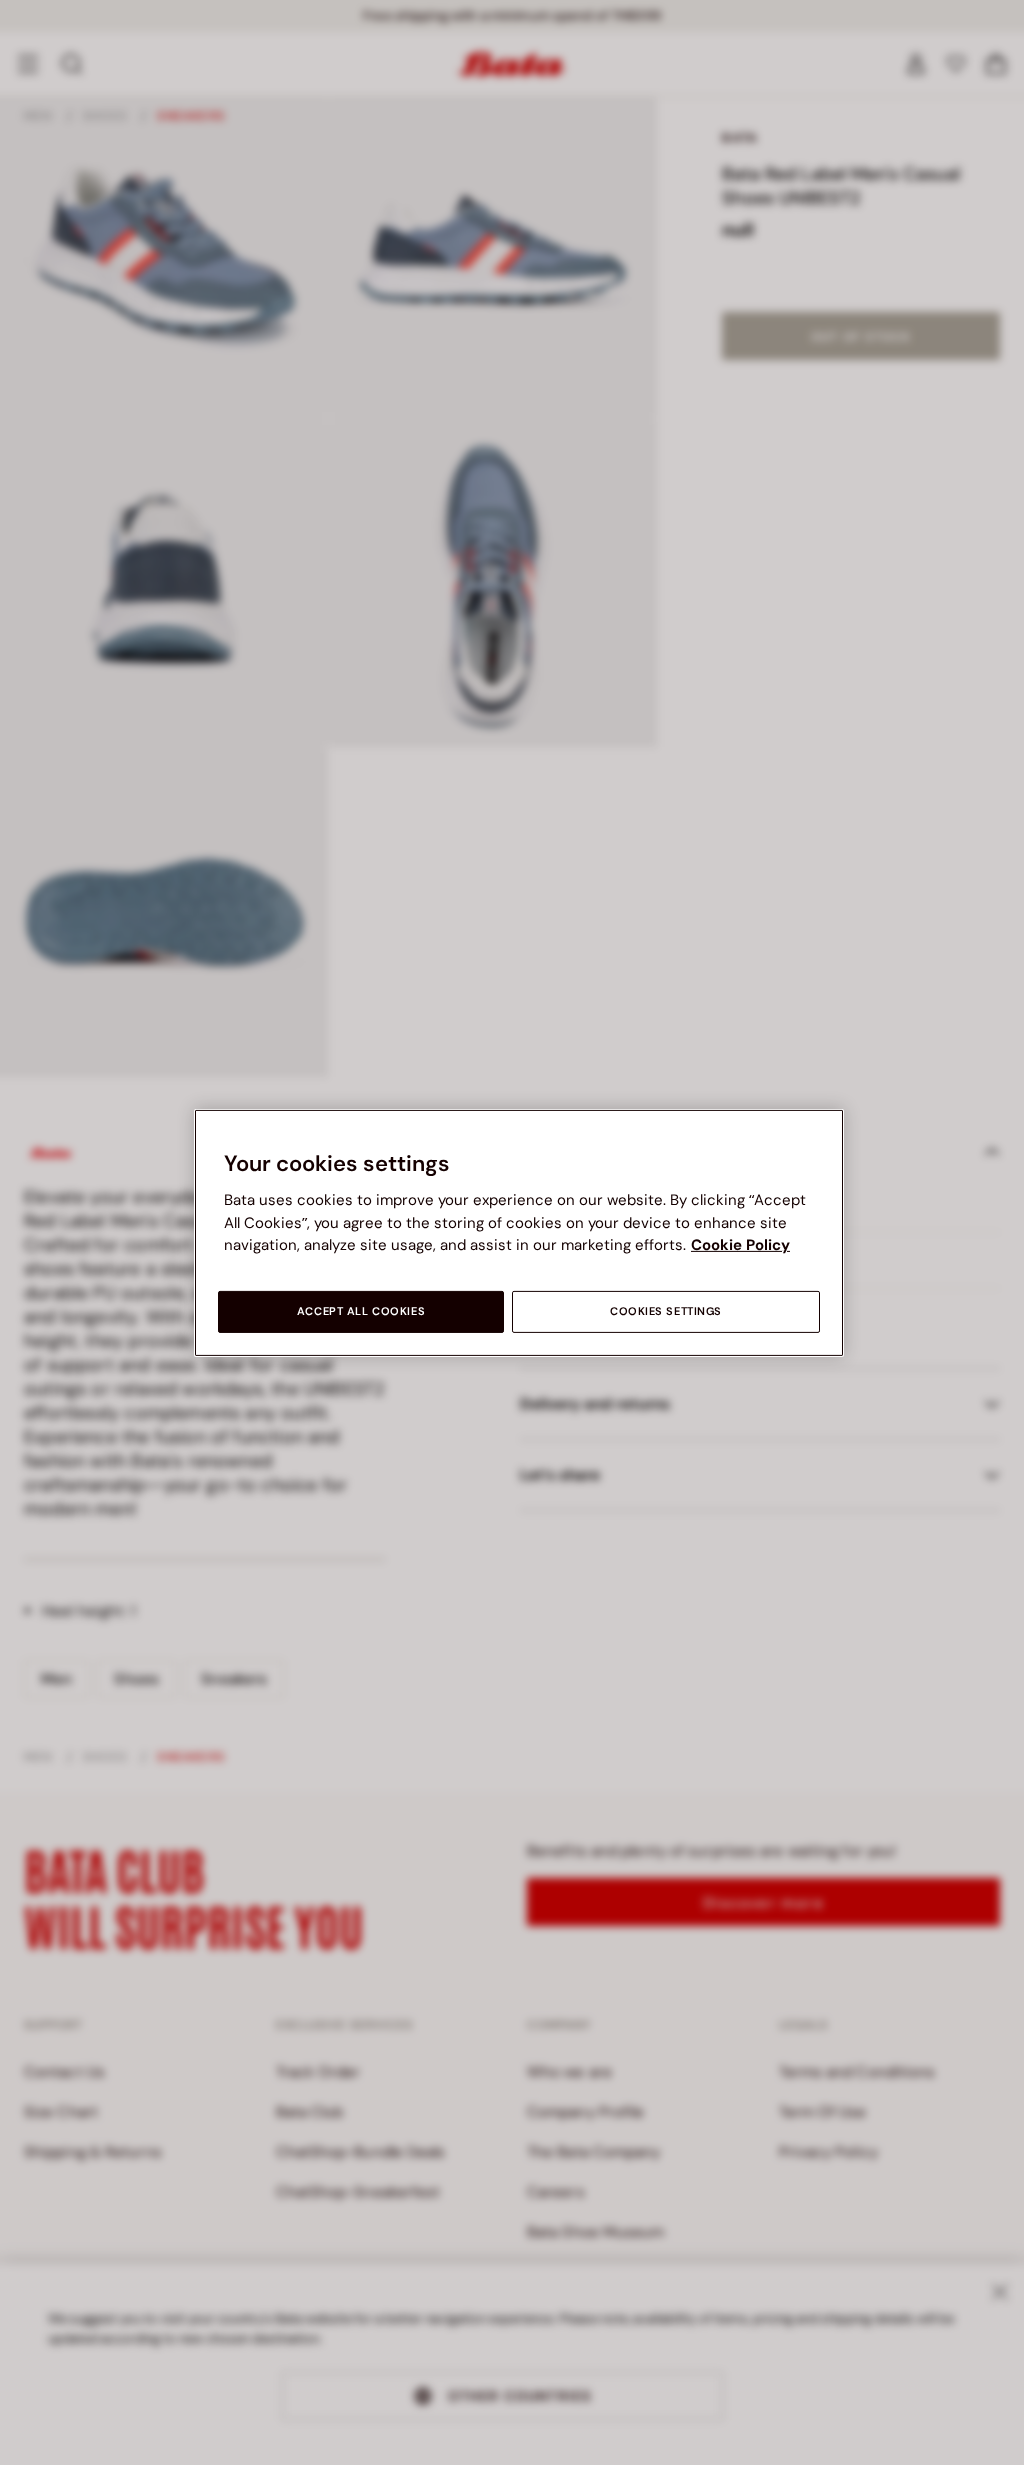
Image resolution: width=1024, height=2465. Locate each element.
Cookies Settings (666, 1311)
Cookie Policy (740, 1245)
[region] (519, 1232)
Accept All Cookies (361, 1311)
